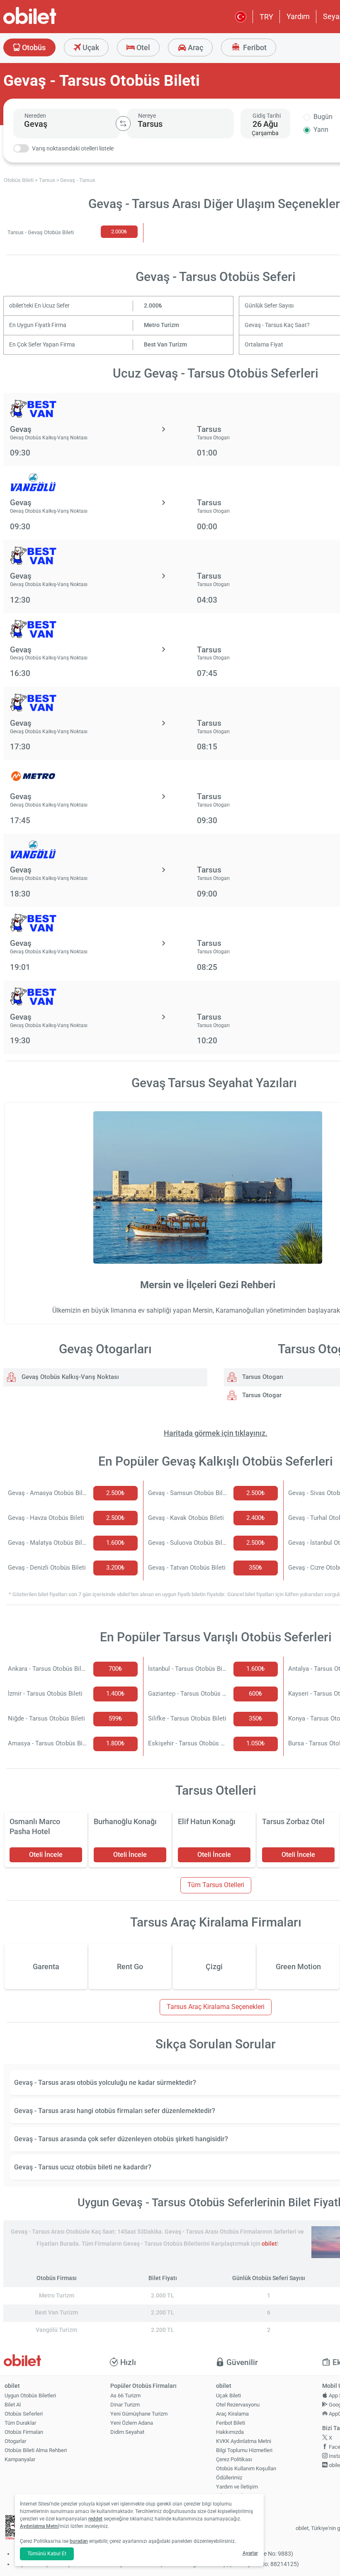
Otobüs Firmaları (24, 2432)
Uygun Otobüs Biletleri (30, 2395)
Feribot (254, 47)
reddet (95, 2519)
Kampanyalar (20, 2459)
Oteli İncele (46, 1855)
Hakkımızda (230, 2432)
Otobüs (33, 47)
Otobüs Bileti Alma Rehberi (36, 2450)
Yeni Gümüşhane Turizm (139, 2414)
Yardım (298, 16)
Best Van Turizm (165, 345)
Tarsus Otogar (261, 1395)
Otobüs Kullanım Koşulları (246, 2468)
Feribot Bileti (231, 2423)
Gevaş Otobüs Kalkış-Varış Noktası (69, 1377)
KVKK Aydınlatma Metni (244, 2441)
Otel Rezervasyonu (238, 2405)
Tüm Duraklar (20, 2423)
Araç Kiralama (232, 2414)
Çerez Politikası (234, 2459)
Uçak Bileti (228, 2395)
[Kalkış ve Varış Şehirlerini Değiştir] (123, 124)
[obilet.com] (50, 23)
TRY (266, 17)
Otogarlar (15, 2441)
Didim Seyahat (127, 2432)
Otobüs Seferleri (24, 2414)
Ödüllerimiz (229, 2478)
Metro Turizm (161, 325)
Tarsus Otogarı (262, 1377)
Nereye (147, 116)
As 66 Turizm (125, 2395)
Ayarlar (250, 2553)
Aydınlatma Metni (39, 2526)
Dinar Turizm (125, 2405)
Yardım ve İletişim (237, 2487)
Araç (195, 47)
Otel (142, 47)
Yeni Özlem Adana (132, 2423)
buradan (79, 2541)
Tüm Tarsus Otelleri (216, 1885)
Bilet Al (13, 2405)
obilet (269, 2244)
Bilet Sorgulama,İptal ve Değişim (235, 2499)
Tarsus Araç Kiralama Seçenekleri (216, 2007)
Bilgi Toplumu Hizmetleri (244, 2450)
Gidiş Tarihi (267, 116)
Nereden (35, 116)
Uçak (90, 47)
